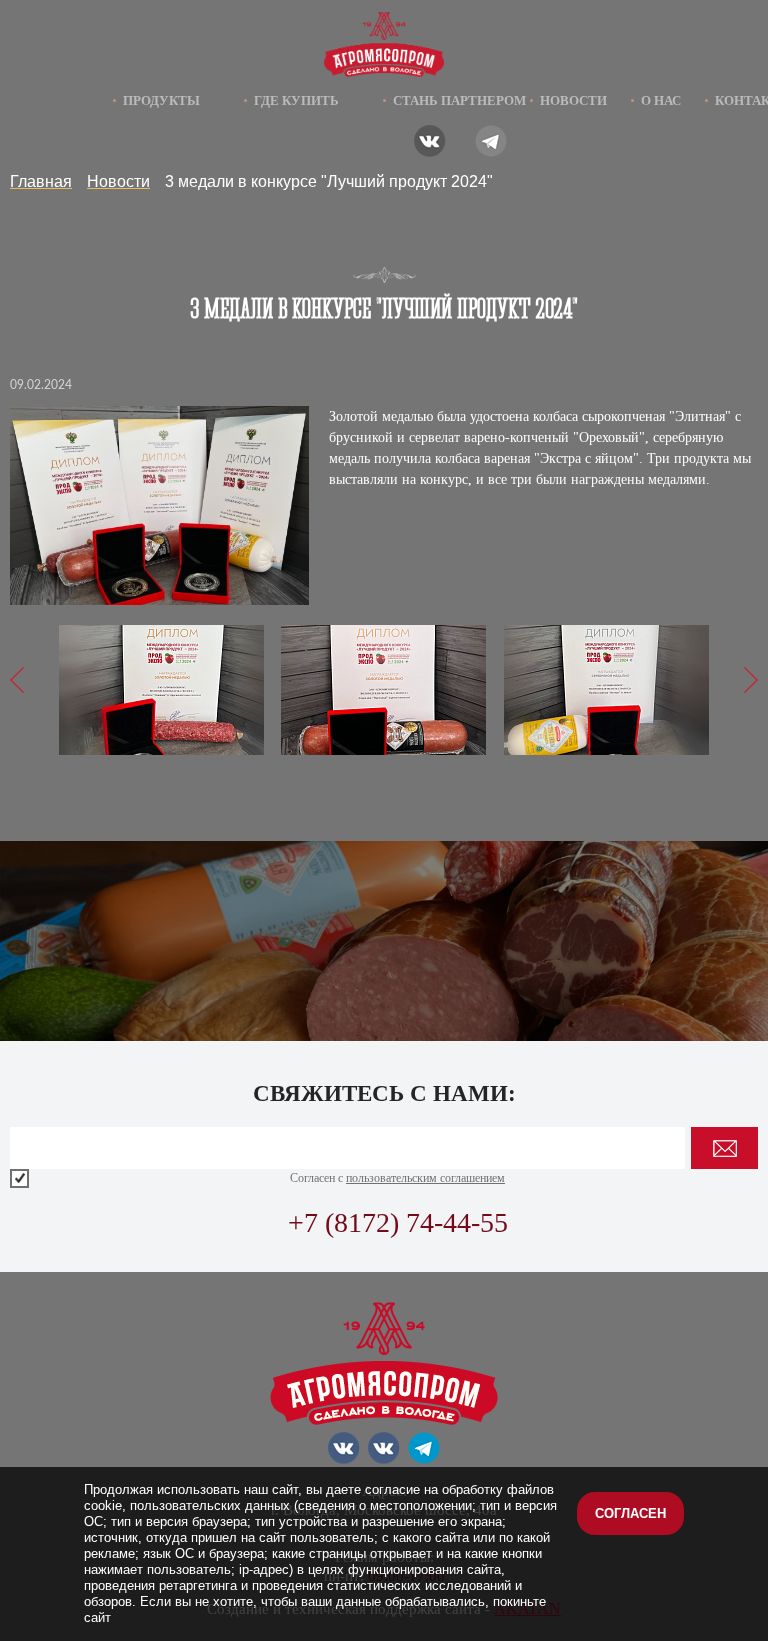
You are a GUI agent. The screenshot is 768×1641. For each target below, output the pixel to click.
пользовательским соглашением (425, 1178)
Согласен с (397, 1178)
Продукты (161, 100)
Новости (573, 100)
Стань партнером (459, 100)
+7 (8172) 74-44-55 (398, 1222)
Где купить (296, 100)
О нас (661, 100)
